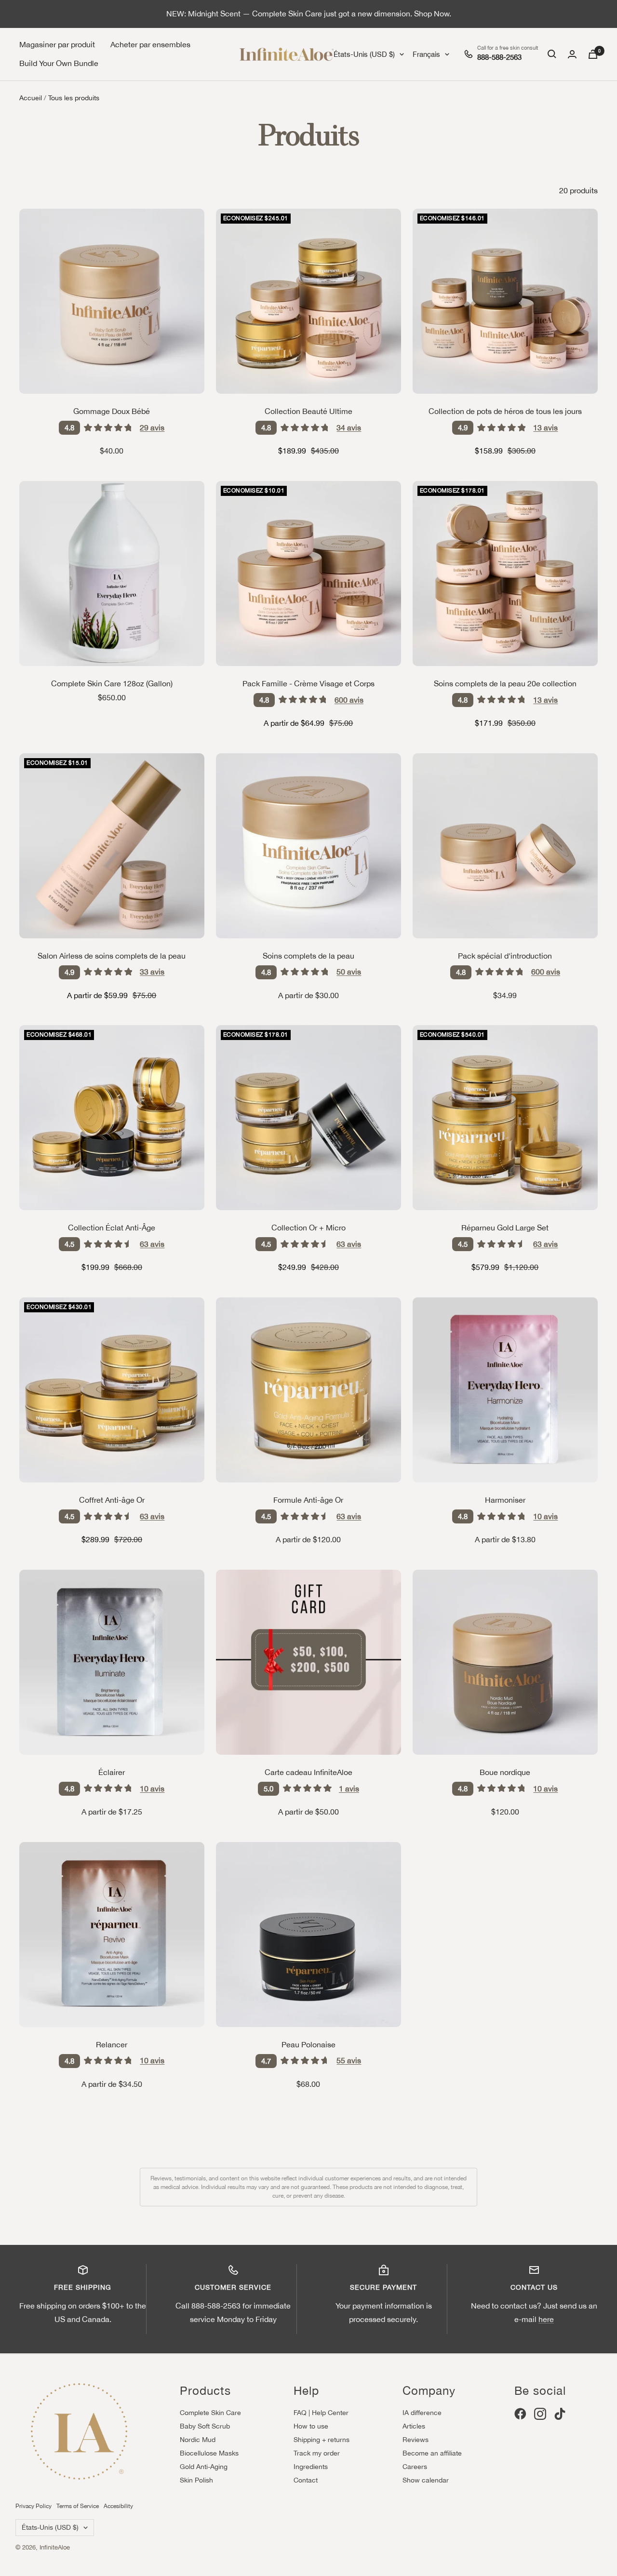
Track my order (317, 2453)
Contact (306, 2480)
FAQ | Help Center (321, 2413)
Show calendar (426, 2480)
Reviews (416, 2440)
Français (426, 54)
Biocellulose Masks (209, 2453)
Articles (414, 2426)
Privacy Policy (34, 2506)
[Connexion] (572, 54)
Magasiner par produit (57, 44)
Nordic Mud (198, 2440)
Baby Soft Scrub (205, 2426)
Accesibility (118, 2506)
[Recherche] (552, 54)
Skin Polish (196, 2480)
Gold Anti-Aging (204, 2467)
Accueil (31, 98)
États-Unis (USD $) (364, 54)
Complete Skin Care (210, 2413)
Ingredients (311, 2467)
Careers (415, 2467)
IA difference (422, 2413)
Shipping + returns (322, 2440)
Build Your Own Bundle (59, 63)
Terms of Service (78, 2506)
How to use (311, 2426)
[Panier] (593, 54)
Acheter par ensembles (150, 44)
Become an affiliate (432, 2453)
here (546, 2319)
